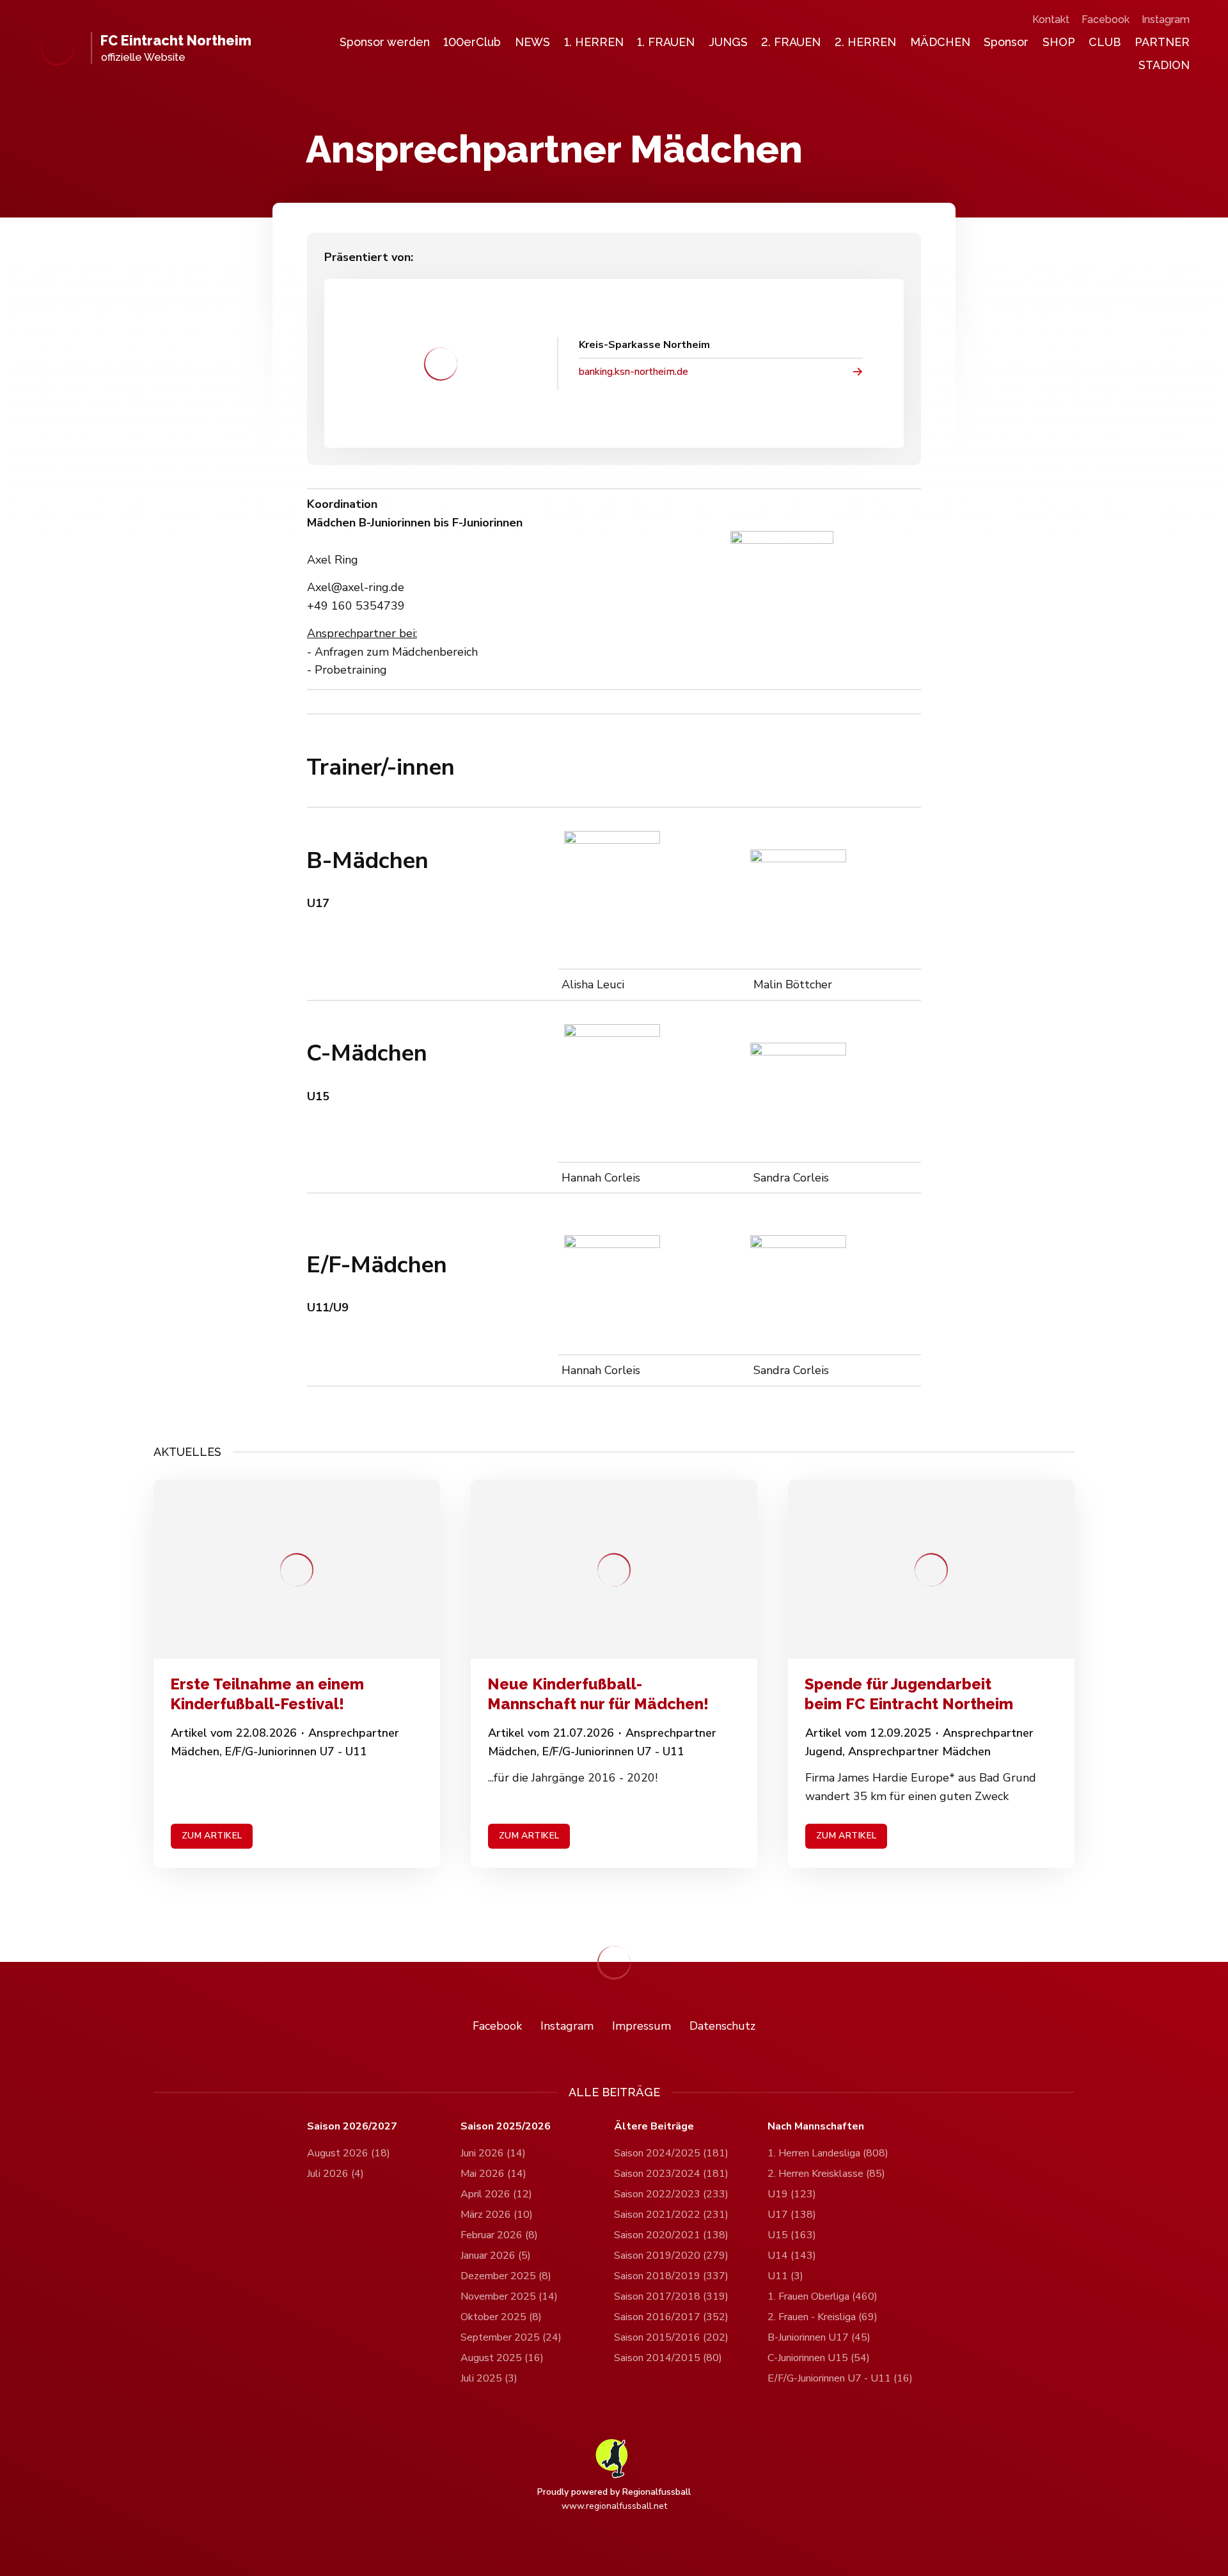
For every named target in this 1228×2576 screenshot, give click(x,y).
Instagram (1166, 20)
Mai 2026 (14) (493, 2174)
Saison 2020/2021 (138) (671, 2235)
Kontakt (1051, 20)
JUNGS (728, 42)
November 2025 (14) (509, 2296)
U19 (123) (792, 2194)
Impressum (642, 2026)
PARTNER (1162, 42)
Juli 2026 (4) (335, 2174)
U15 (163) (792, 2235)
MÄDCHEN (940, 42)
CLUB (1105, 42)
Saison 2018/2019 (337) (671, 2276)
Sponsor (1006, 42)
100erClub (472, 42)
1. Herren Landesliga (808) (828, 2153)
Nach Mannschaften (816, 2127)
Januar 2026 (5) (496, 2256)
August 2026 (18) (349, 2153)
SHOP (1059, 42)
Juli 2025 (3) (489, 2378)
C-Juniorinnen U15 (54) (819, 2358)
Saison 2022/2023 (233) (671, 2194)
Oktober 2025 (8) (501, 2317)
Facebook (1106, 20)
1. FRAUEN (666, 42)
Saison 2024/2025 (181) (671, 2153)
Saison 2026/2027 (352, 2127)
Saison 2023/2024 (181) (671, 2174)
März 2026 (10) (497, 2215)
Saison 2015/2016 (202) (671, 2337)
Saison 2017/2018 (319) (671, 2296)
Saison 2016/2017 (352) (671, 2317)
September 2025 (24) (511, 2337)
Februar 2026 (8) (499, 2235)
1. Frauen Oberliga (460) (823, 2296)
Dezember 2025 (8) (506, 2276)
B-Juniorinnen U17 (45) (819, 2337)
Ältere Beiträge (654, 2127)
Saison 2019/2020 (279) (671, 2256)
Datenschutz (722, 2026)
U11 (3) (785, 2276)
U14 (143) (792, 2256)
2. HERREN (865, 42)
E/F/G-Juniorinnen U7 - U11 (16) (840, 2378)
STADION (1164, 65)
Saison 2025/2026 (506, 2127)
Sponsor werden (385, 42)
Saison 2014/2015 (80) (668, 2358)
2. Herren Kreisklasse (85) (826, 2174)
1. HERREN (594, 42)
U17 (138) (792, 2215)
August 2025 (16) (502, 2358)
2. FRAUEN (791, 42)
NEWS (532, 42)
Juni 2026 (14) (493, 2153)
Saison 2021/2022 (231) (671, 2215)
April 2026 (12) (496, 2194)
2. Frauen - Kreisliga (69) (823, 2317)
